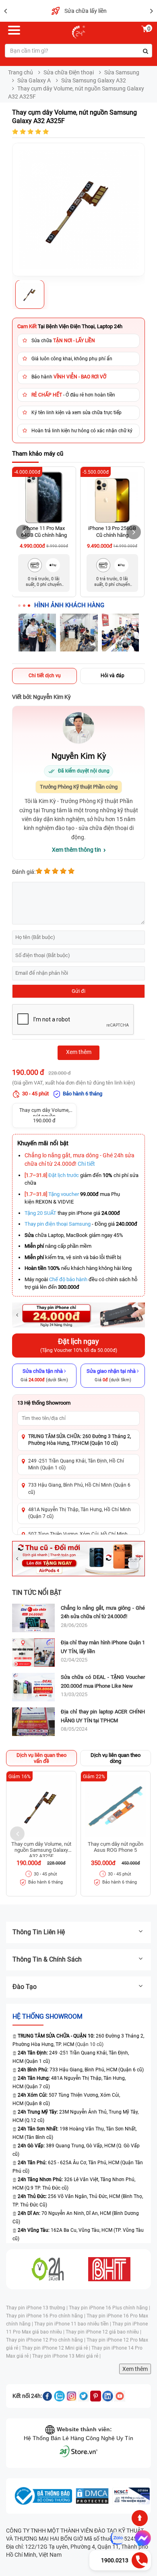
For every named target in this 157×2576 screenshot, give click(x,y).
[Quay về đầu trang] (140, 2518)
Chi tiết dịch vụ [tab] (45, 676)
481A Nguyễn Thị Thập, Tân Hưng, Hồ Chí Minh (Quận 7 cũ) (80, 1513)
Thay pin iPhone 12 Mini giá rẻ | (57, 2348)
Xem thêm (135, 2369)
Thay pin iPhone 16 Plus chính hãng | (109, 2308)
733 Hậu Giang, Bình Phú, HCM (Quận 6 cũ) (81, 2070)
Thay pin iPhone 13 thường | (37, 2308)
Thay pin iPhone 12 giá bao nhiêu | (103, 2332)
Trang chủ (21, 72)
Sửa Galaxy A (34, 80)
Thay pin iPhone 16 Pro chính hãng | (46, 2316)
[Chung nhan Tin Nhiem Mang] (131, 2496)
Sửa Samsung (122, 72)
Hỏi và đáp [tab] (113, 676)
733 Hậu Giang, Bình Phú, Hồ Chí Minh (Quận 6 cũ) (79, 1488)
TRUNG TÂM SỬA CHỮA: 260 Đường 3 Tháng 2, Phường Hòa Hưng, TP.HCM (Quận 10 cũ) (80, 1440)
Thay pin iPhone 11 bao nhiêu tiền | (73, 2324)
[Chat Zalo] (117, 2538)
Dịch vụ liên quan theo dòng (116, 1758)
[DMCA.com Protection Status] (92, 2496)
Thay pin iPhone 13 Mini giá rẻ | (66, 2356)
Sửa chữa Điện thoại (69, 72)
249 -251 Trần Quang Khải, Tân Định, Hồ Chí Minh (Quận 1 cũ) (76, 1464)
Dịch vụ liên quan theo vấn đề (41, 1758)
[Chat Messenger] (141, 2538)
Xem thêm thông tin (76, 850)
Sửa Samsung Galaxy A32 (94, 80)
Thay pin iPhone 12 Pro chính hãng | (46, 2340)
